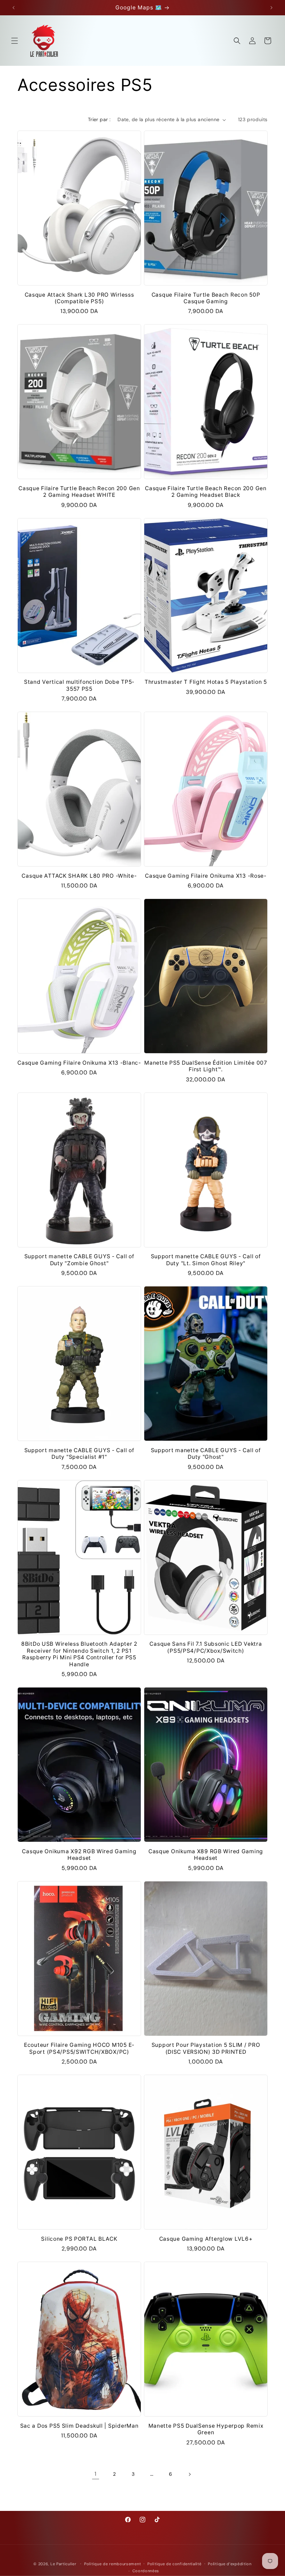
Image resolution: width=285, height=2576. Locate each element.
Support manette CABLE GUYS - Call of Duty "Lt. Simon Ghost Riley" (206, 1260)
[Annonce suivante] (271, 8)
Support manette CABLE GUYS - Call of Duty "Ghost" (206, 1454)
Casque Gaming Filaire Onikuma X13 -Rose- (206, 876)
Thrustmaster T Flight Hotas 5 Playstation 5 (206, 682)
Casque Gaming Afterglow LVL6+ (206, 2239)
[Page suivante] (189, 2474)
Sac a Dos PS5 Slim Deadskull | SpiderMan (79, 2426)
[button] (15, 41)
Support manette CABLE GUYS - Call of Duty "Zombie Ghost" (79, 1260)
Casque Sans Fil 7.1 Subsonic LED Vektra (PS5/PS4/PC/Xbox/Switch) (206, 1647)
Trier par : (99, 119)
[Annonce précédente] (14, 8)
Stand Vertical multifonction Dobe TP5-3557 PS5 (79, 685)
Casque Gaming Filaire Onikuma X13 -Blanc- (79, 1063)
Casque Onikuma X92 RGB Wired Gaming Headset (79, 1855)
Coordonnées (146, 2571)
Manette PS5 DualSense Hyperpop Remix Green (206, 2429)
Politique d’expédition (230, 2564)
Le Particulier (63, 2564)
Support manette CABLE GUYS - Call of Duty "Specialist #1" (79, 1454)
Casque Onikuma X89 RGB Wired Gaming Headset (206, 1855)
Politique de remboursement (112, 2564)
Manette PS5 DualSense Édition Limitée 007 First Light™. (206, 1066)
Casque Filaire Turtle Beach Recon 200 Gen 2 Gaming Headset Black (206, 492)
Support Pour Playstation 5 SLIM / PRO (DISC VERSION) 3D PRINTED (206, 2048)
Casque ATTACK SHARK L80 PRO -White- (79, 876)
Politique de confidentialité (174, 2564)
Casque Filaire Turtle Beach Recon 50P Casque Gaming (206, 298)
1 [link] (96, 2474)
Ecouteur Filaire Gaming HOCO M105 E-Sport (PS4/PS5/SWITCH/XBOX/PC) (79, 2048)
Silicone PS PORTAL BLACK (79, 2239)
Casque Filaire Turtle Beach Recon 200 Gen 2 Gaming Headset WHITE (79, 492)
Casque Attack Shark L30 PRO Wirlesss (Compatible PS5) (79, 298)
